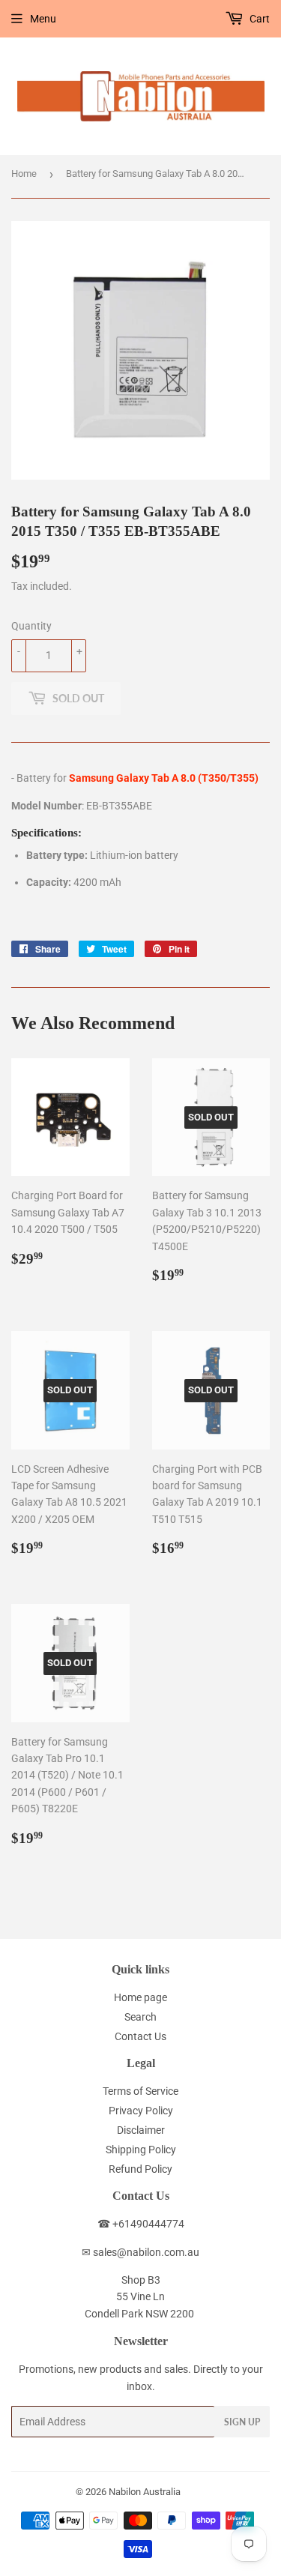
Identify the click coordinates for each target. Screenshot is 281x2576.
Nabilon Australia (145, 2492)
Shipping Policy (141, 2150)
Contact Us (140, 2036)
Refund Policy (140, 2169)
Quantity (31, 626)
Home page (140, 1997)
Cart (259, 19)
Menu (43, 19)
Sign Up (242, 2422)
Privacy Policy (141, 2111)
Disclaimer (141, 2130)
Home (24, 174)
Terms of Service (140, 2091)
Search (140, 2017)
